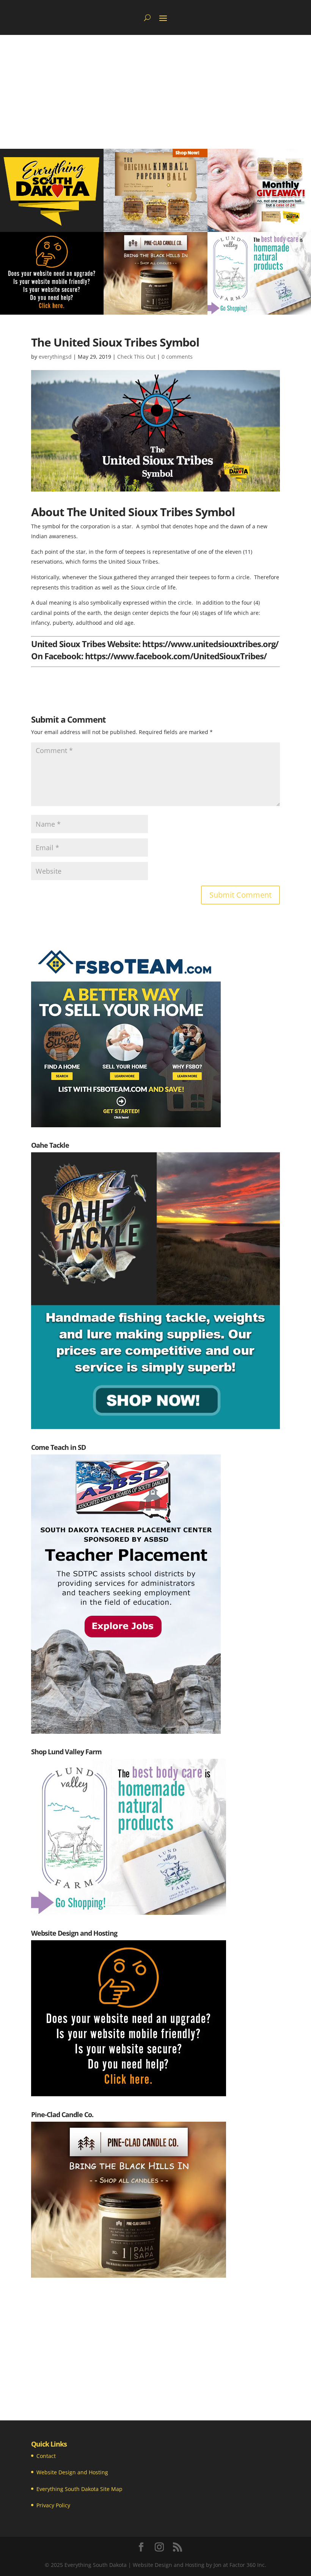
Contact (46, 2456)
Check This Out (136, 357)
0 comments (177, 357)
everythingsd (55, 357)
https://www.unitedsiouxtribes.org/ (210, 644)
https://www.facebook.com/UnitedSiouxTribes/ (176, 656)
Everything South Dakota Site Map (79, 2489)
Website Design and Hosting (72, 2472)
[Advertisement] (155, 92)
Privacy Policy (53, 2505)
